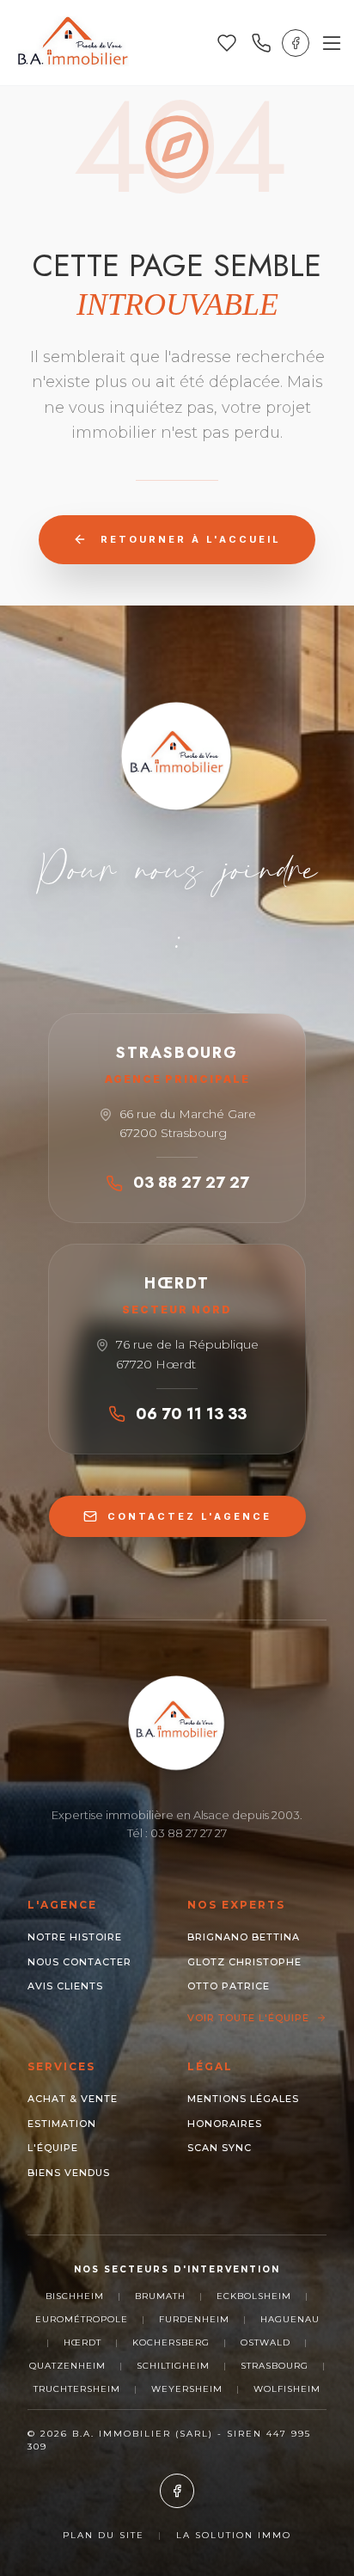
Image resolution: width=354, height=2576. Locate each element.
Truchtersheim (77, 2389)
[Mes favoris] (227, 43)
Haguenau (290, 2319)
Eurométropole (82, 2319)
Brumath (160, 2296)
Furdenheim (194, 2319)
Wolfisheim (287, 2389)
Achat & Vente (73, 2099)
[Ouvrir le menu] (332, 43)
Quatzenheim (67, 2366)
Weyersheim (187, 2389)
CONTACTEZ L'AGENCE (189, 1516)
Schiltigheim (173, 2366)
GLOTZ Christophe (244, 1962)
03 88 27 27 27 (191, 1183)
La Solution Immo (234, 2535)
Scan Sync (220, 2148)
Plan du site (104, 2535)
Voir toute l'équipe (248, 2018)
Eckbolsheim (254, 2296)
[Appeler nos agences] (261, 43)
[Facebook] (296, 43)
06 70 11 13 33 (191, 1414)
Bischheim (75, 2296)
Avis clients (65, 1986)
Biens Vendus (69, 2173)
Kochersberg (171, 2342)
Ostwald (265, 2342)
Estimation (62, 2124)
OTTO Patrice (229, 1986)
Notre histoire (75, 1937)
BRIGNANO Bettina (244, 1937)
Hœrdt (82, 2342)
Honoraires (225, 2124)
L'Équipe (53, 2148)
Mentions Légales (243, 2099)
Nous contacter (79, 1962)
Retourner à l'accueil (191, 539)
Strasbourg (275, 2366)
